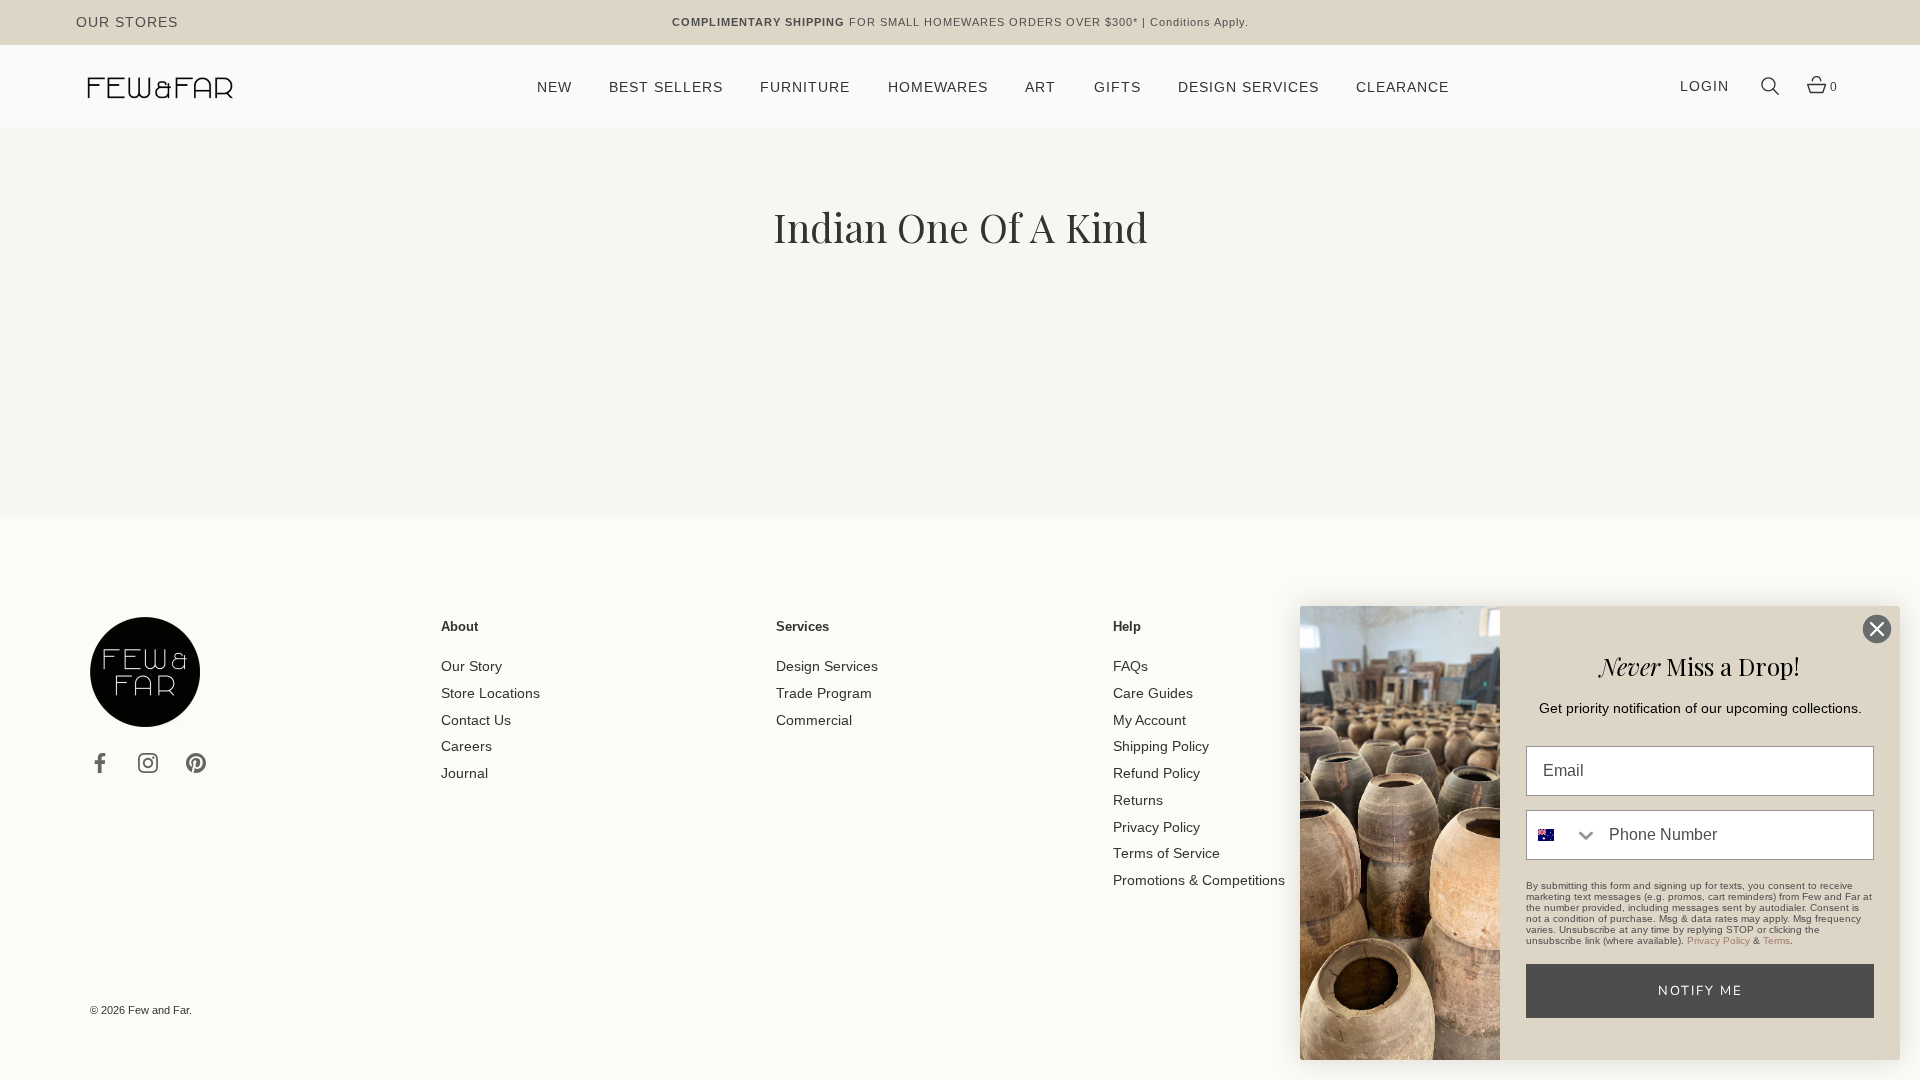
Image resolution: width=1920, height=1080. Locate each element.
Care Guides (1153, 693)
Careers (466, 746)
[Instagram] (148, 762)
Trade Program (824, 693)
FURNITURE (805, 87)
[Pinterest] (196, 762)
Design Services (827, 666)
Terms (1776, 940)
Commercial (814, 719)
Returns (1138, 800)
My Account (1149, 719)
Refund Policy (1156, 773)
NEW (554, 87)
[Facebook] (100, 762)
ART (1040, 87)
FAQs (1130, 666)
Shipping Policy (1161, 746)
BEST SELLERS (666, 87)
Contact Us (476, 719)
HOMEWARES (938, 87)
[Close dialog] (1877, 629)
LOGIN (1704, 86)
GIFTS (1117, 87)
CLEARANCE (1402, 87)
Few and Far (158, 1010)
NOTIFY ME (1700, 991)
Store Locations (490, 693)
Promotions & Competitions (1199, 880)
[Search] (1770, 87)
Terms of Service (1166, 853)
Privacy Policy (1156, 826)
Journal (464, 773)
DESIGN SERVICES (1248, 87)
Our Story (471, 666)
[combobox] (1563, 835)
